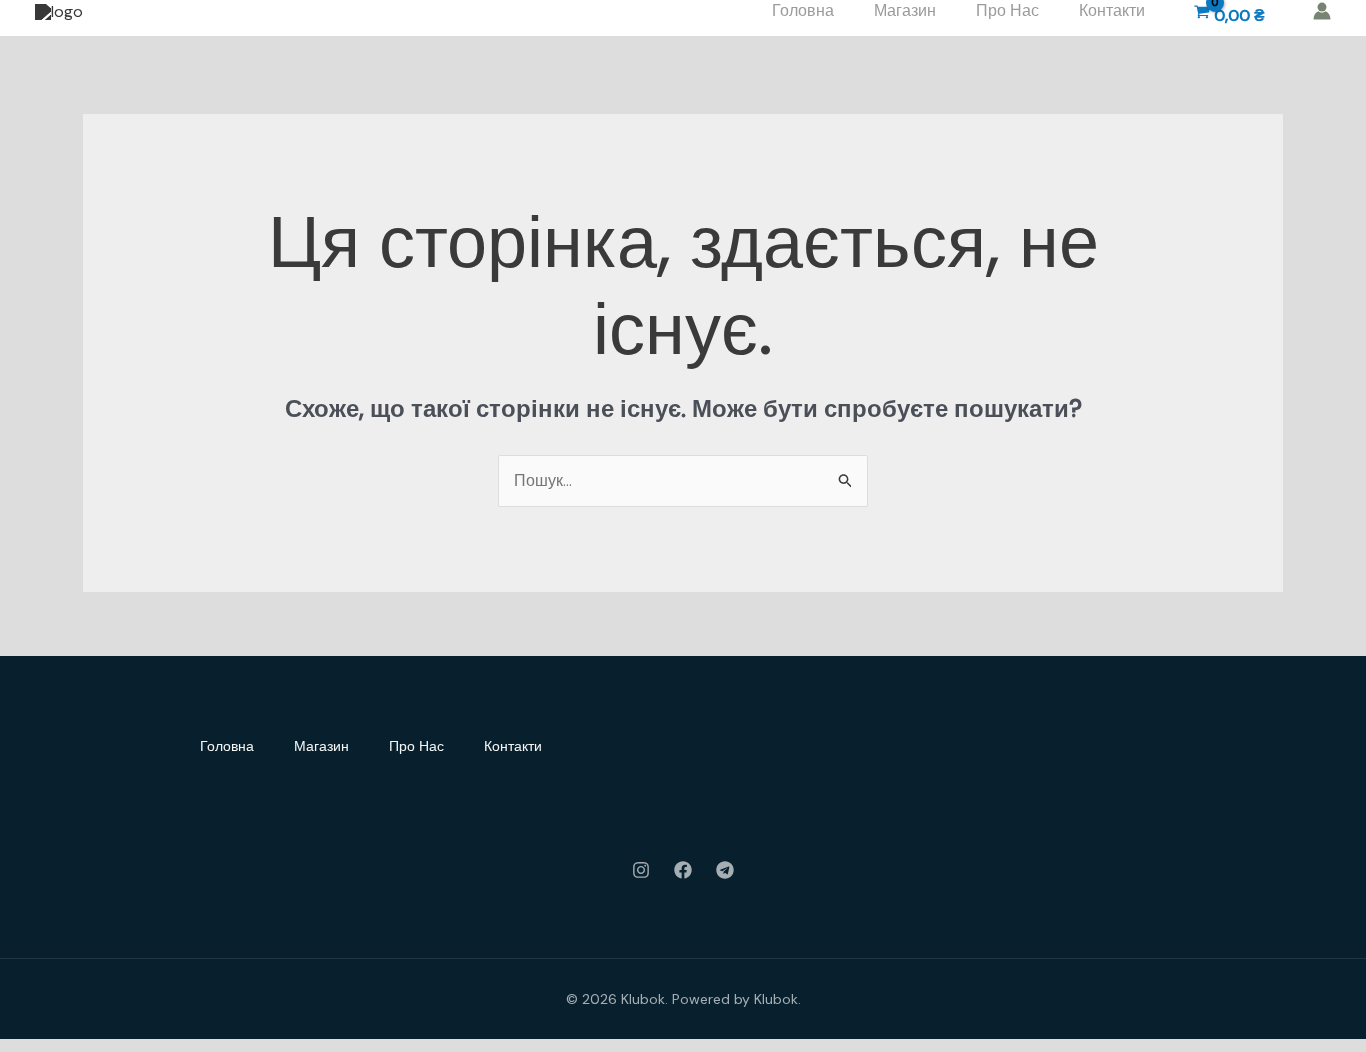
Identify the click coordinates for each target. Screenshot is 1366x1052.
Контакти (513, 746)
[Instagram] (641, 870)
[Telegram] (725, 870)
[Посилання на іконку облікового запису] (1322, 11)
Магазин (321, 746)
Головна (227, 746)
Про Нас (416, 746)
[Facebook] (683, 870)
